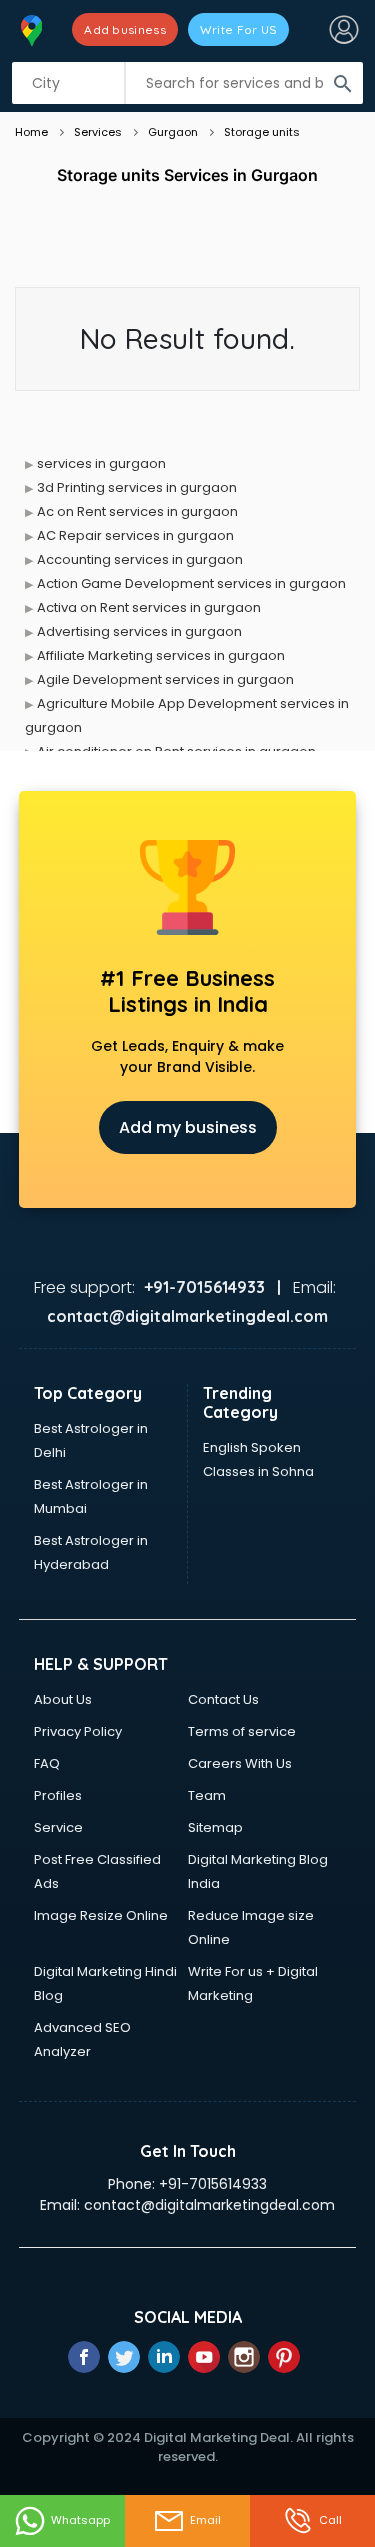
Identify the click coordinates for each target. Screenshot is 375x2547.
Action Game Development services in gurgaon (191, 583)
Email (205, 2520)
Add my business (188, 1127)
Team (207, 1795)
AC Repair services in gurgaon (135, 535)
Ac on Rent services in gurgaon (137, 511)
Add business (125, 29)
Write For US (239, 29)
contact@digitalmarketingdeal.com (209, 2205)
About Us (63, 1699)
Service (58, 1827)
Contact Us (223, 1699)
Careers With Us (240, 1763)
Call (330, 2520)
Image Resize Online (101, 1915)
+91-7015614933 (213, 2184)
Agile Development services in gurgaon (165, 679)
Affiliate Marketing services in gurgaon (161, 655)
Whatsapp (80, 2520)
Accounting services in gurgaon (140, 559)
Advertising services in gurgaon (139, 631)
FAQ (47, 1763)
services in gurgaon (101, 463)
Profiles (58, 1795)
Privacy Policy (78, 1731)
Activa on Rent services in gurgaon (149, 607)
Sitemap (215, 1827)
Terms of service (242, 1731)
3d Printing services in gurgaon (137, 487)
